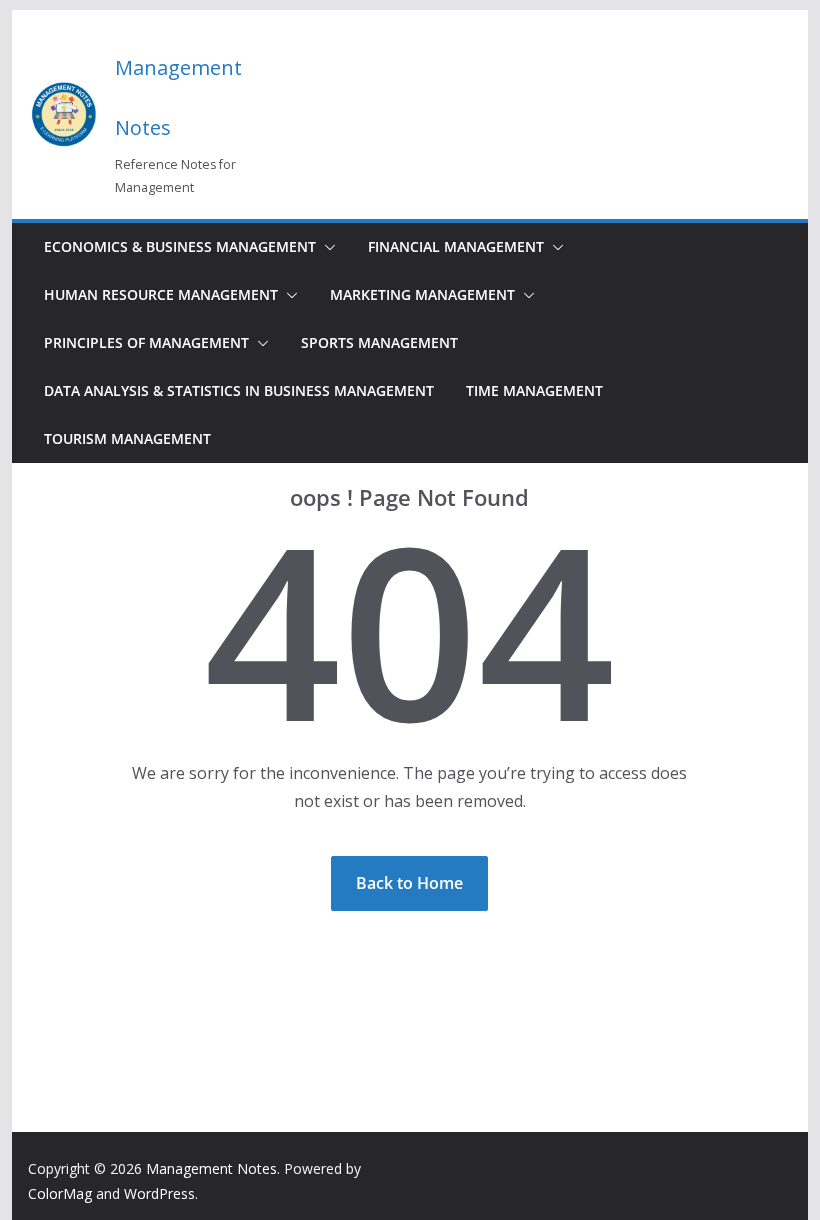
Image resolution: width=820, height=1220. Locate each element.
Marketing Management (422, 294)
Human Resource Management (161, 294)
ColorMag (60, 1193)
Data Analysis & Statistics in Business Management (239, 390)
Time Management (534, 390)
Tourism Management (127, 438)
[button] (326, 247)
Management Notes (211, 1168)
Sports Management (379, 342)
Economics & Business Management (180, 246)
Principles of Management (146, 342)
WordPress (159, 1193)
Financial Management (456, 246)
